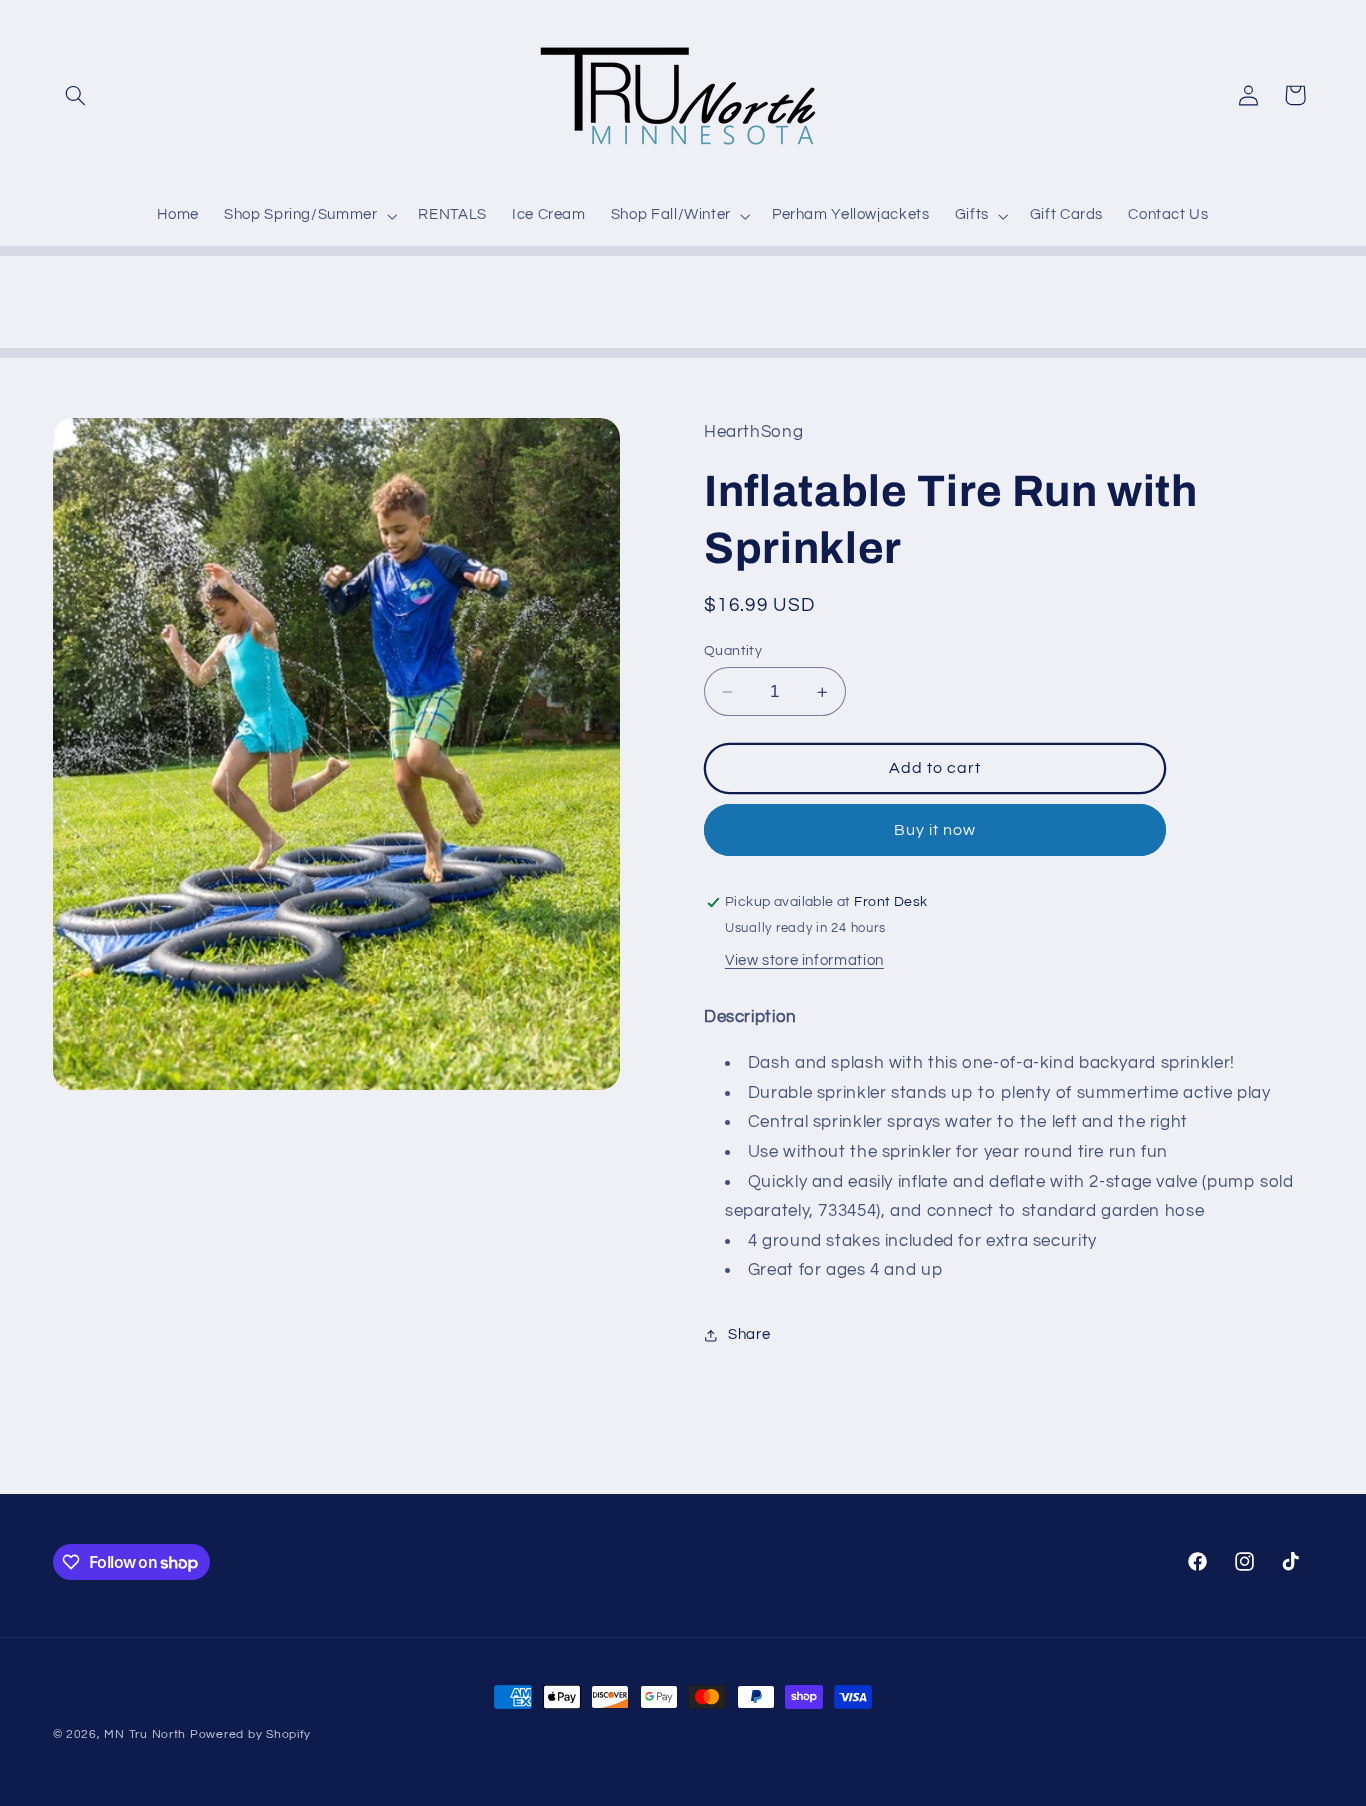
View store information (804, 960)
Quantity (733, 651)
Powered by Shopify (250, 1734)
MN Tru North (145, 1734)
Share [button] (749, 1335)
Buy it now (935, 830)
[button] (76, 95)
